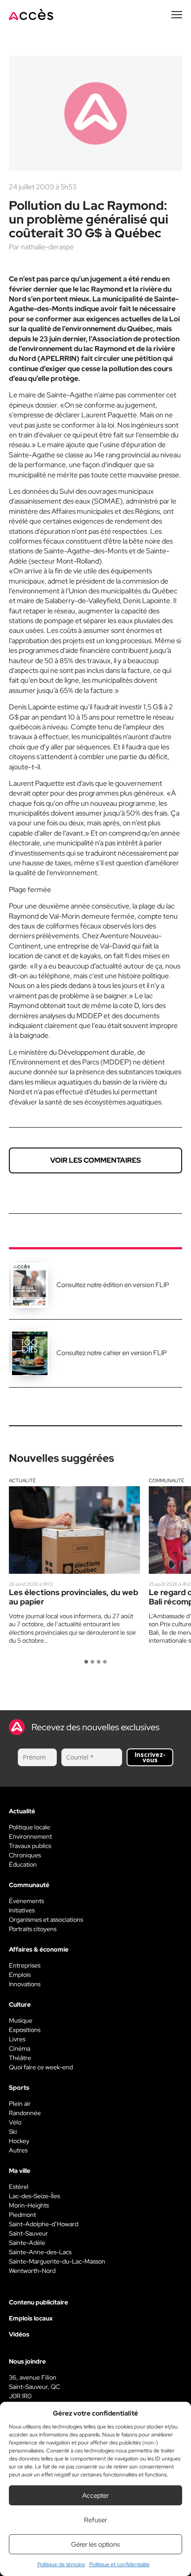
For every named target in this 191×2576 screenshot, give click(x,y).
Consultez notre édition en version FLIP (113, 1285)
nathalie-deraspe (47, 247)
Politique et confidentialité (119, 2564)
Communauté (167, 1480)
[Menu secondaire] (177, 15)
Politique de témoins (61, 2564)
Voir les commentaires (95, 1160)
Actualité (22, 1480)
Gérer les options (95, 2544)
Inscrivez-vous (150, 1757)
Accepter (95, 2496)
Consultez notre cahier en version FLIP (112, 1353)
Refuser (95, 2520)
